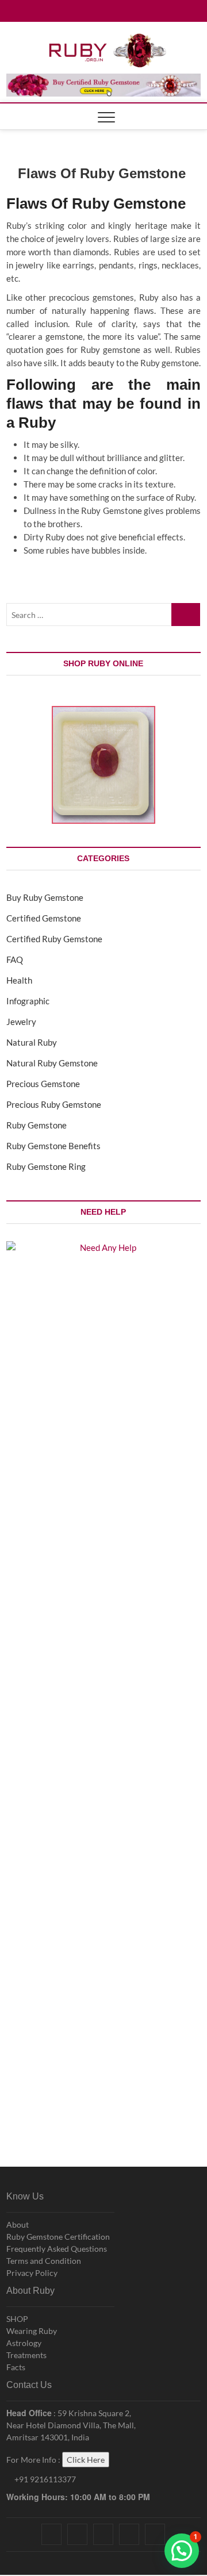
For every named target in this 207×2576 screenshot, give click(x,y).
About (18, 2224)
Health (19, 980)
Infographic (28, 1001)
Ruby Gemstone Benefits (53, 1146)
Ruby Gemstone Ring (46, 1166)
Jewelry (21, 1022)
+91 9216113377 (44, 2479)
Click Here (86, 2460)
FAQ (15, 959)
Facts (16, 2367)
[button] (182, 2551)
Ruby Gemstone (37, 1125)
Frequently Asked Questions (57, 2249)
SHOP (17, 2319)
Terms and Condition (44, 2261)
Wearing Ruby (32, 2331)
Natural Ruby (32, 1042)
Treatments (26, 2355)
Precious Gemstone (43, 1084)
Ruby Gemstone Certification (58, 2237)
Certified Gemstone (44, 918)
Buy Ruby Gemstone (45, 897)
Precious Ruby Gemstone (54, 1104)
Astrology (24, 2343)
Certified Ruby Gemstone (54, 939)
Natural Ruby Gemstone (52, 1063)
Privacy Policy (32, 2273)
